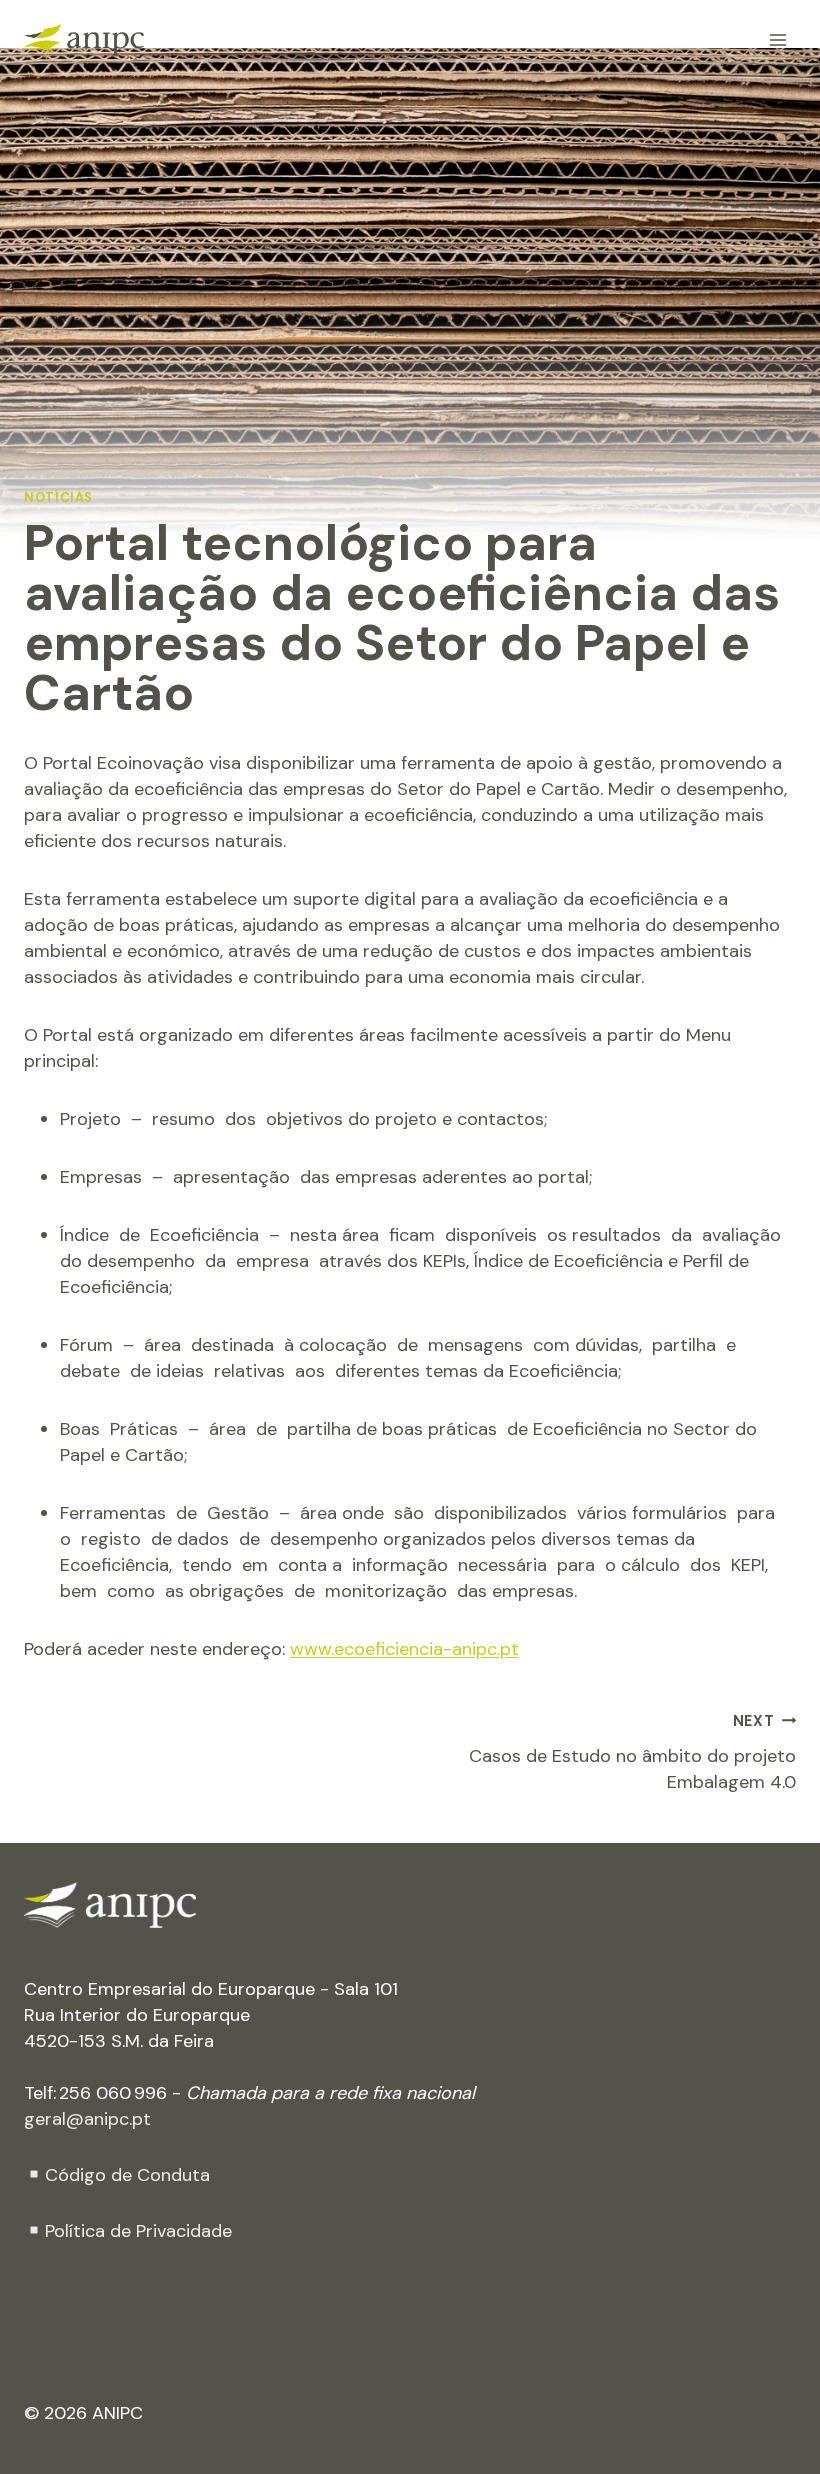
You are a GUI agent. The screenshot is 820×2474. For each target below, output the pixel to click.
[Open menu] (777, 39)
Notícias (58, 498)
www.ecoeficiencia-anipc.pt (404, 1649)
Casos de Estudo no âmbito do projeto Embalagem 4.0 (632, 1753)
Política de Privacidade (138, 2231)
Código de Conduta (127, 2175)
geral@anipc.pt (87, 2119)
